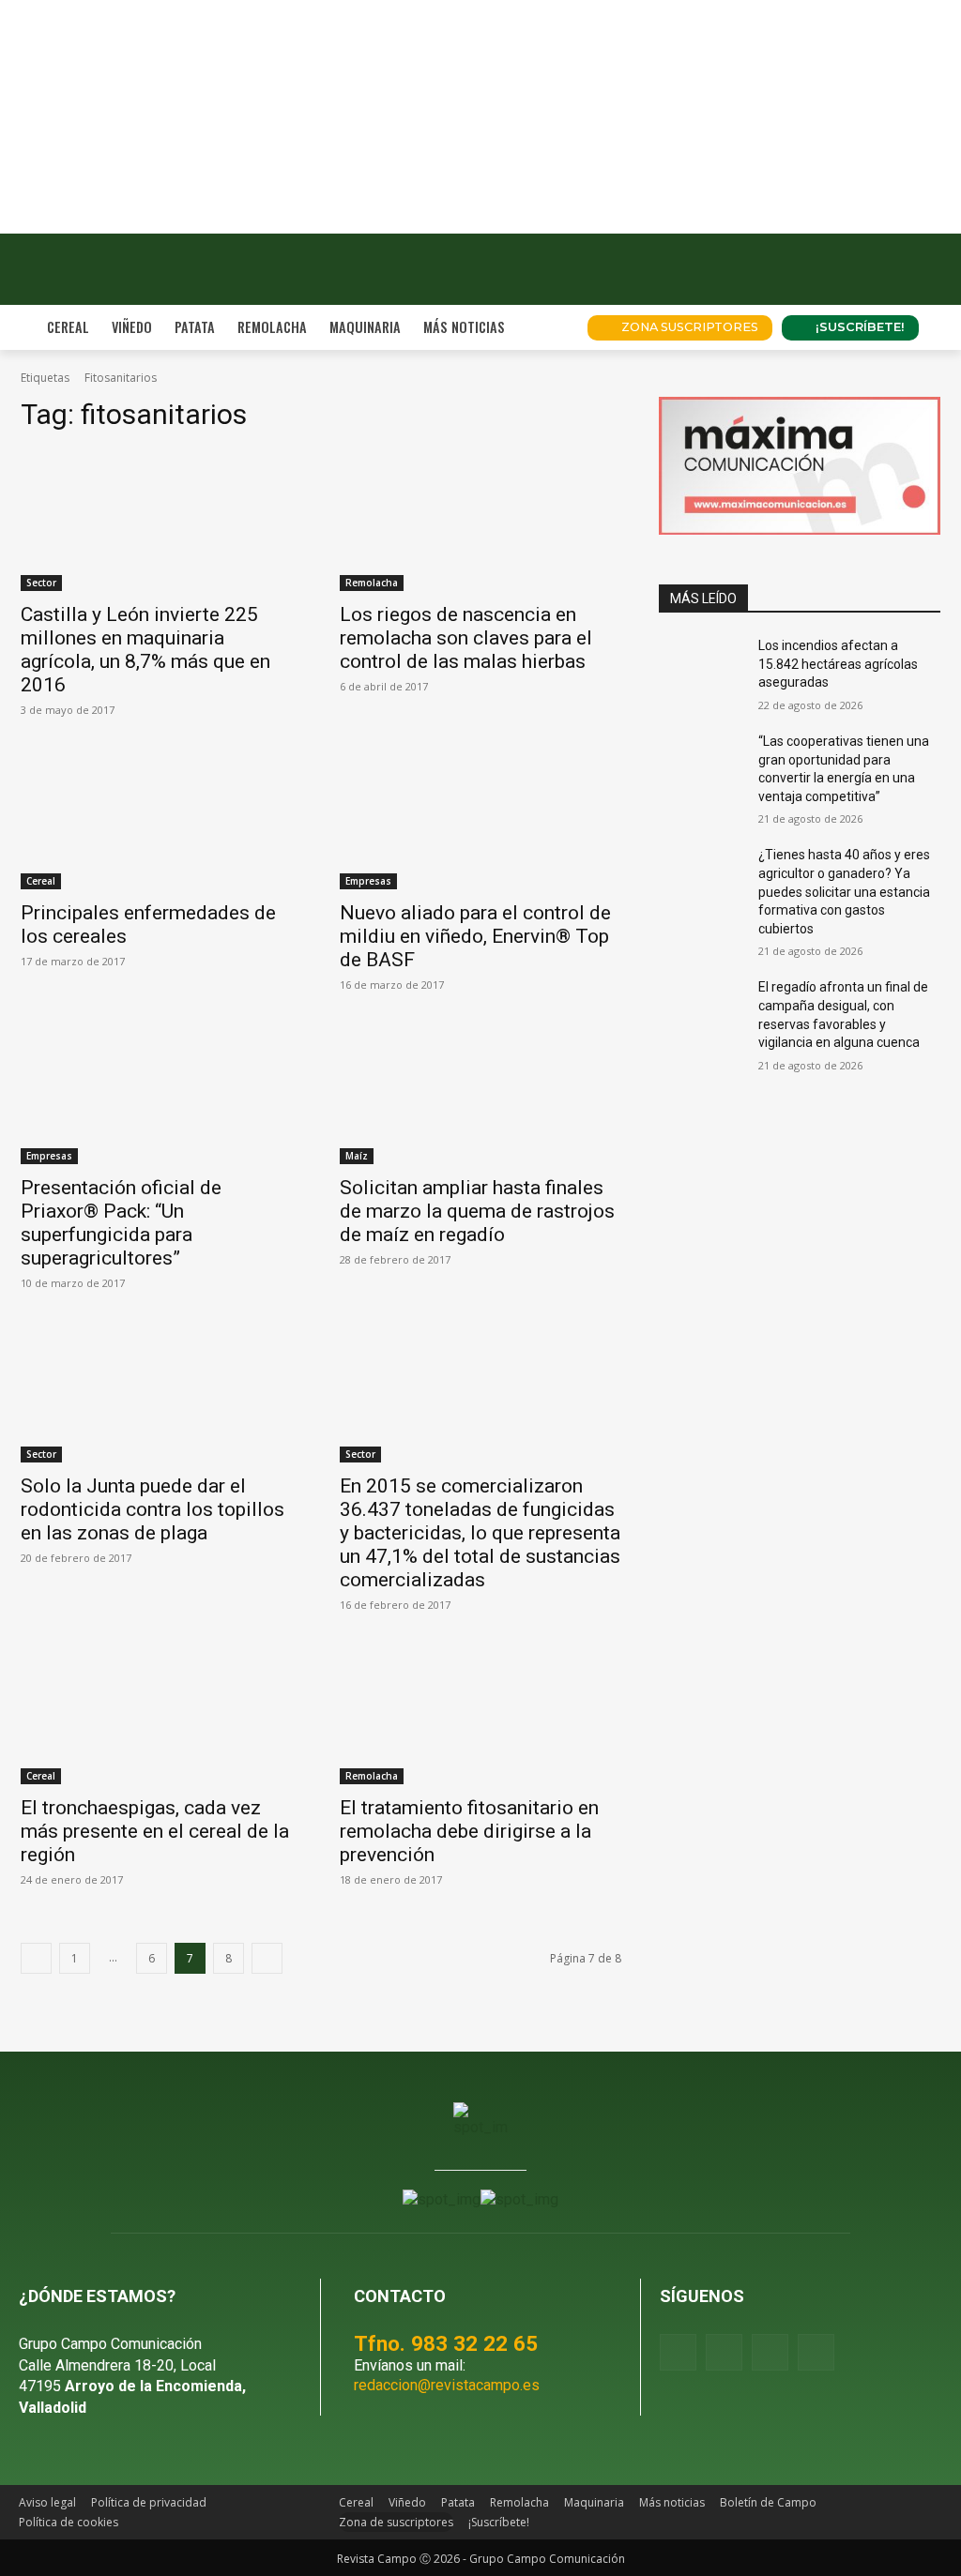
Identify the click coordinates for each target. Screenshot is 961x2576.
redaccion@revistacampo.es (447, 2385)
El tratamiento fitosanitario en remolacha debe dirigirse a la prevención (469, 1831)
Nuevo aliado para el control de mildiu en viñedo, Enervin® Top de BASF (475, 936)
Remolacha (372, 583)
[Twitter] (816, 2352)
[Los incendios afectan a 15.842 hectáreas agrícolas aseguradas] (701, 667)
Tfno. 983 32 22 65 (446, 2343)
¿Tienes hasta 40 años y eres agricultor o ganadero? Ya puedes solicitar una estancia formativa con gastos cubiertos (844, 891)
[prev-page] (36, 1958)
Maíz (357, 1156)
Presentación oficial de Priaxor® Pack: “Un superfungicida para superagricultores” (121, 1223)
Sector (41, 583)
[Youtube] (770, 2352)
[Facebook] (678, 2352)
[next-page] (267, 1958)
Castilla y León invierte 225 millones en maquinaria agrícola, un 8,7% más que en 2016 (145, 650)
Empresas (368, 881)
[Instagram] (724, 2352)
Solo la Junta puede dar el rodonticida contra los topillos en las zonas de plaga (153, 1509)
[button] (550, 327)
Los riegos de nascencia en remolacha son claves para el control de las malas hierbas (466, 638)
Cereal (41, 881)
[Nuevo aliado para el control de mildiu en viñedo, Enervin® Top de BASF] (480, 819)
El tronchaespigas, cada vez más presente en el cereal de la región (155, 1831)
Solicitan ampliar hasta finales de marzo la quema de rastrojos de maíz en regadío (477, 1211)
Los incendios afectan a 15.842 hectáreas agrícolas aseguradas (838, 664)
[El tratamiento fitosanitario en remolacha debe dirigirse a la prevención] (480, 1714)
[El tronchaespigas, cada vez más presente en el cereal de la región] (161, 1714)
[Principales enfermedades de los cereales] (161, 819)
